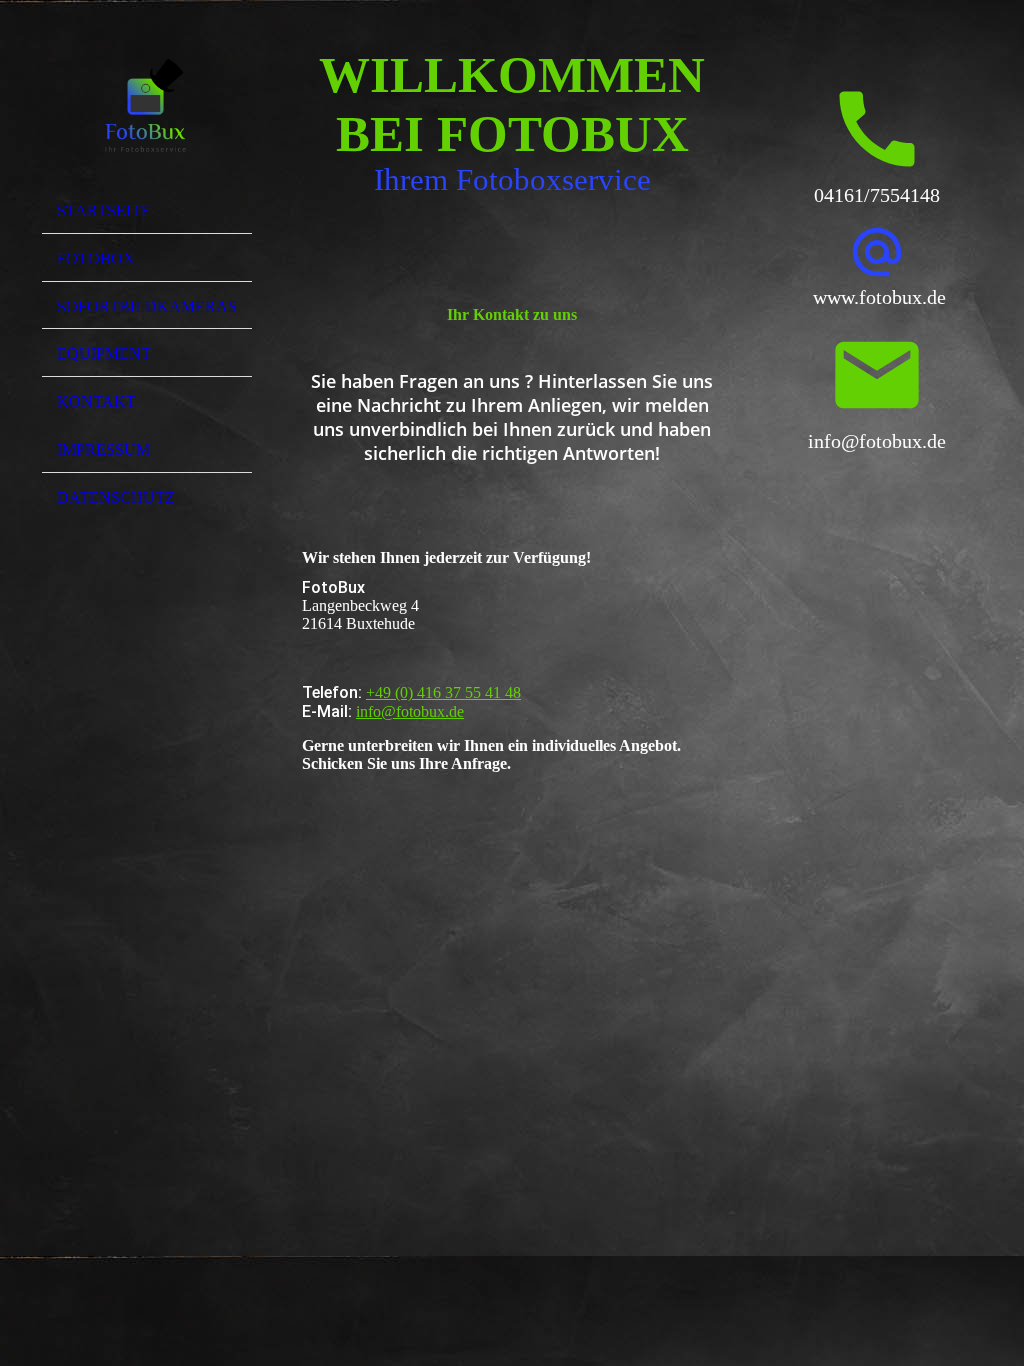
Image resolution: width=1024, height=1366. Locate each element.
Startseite (104, 210)
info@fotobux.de (410, 711)
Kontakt (96, 401)
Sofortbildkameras (147, 306)
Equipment (104, 353)
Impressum (103, 449)
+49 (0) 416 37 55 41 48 (443, 692)
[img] (147, 103)
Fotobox (96, 258)
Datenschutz (116, 497)
